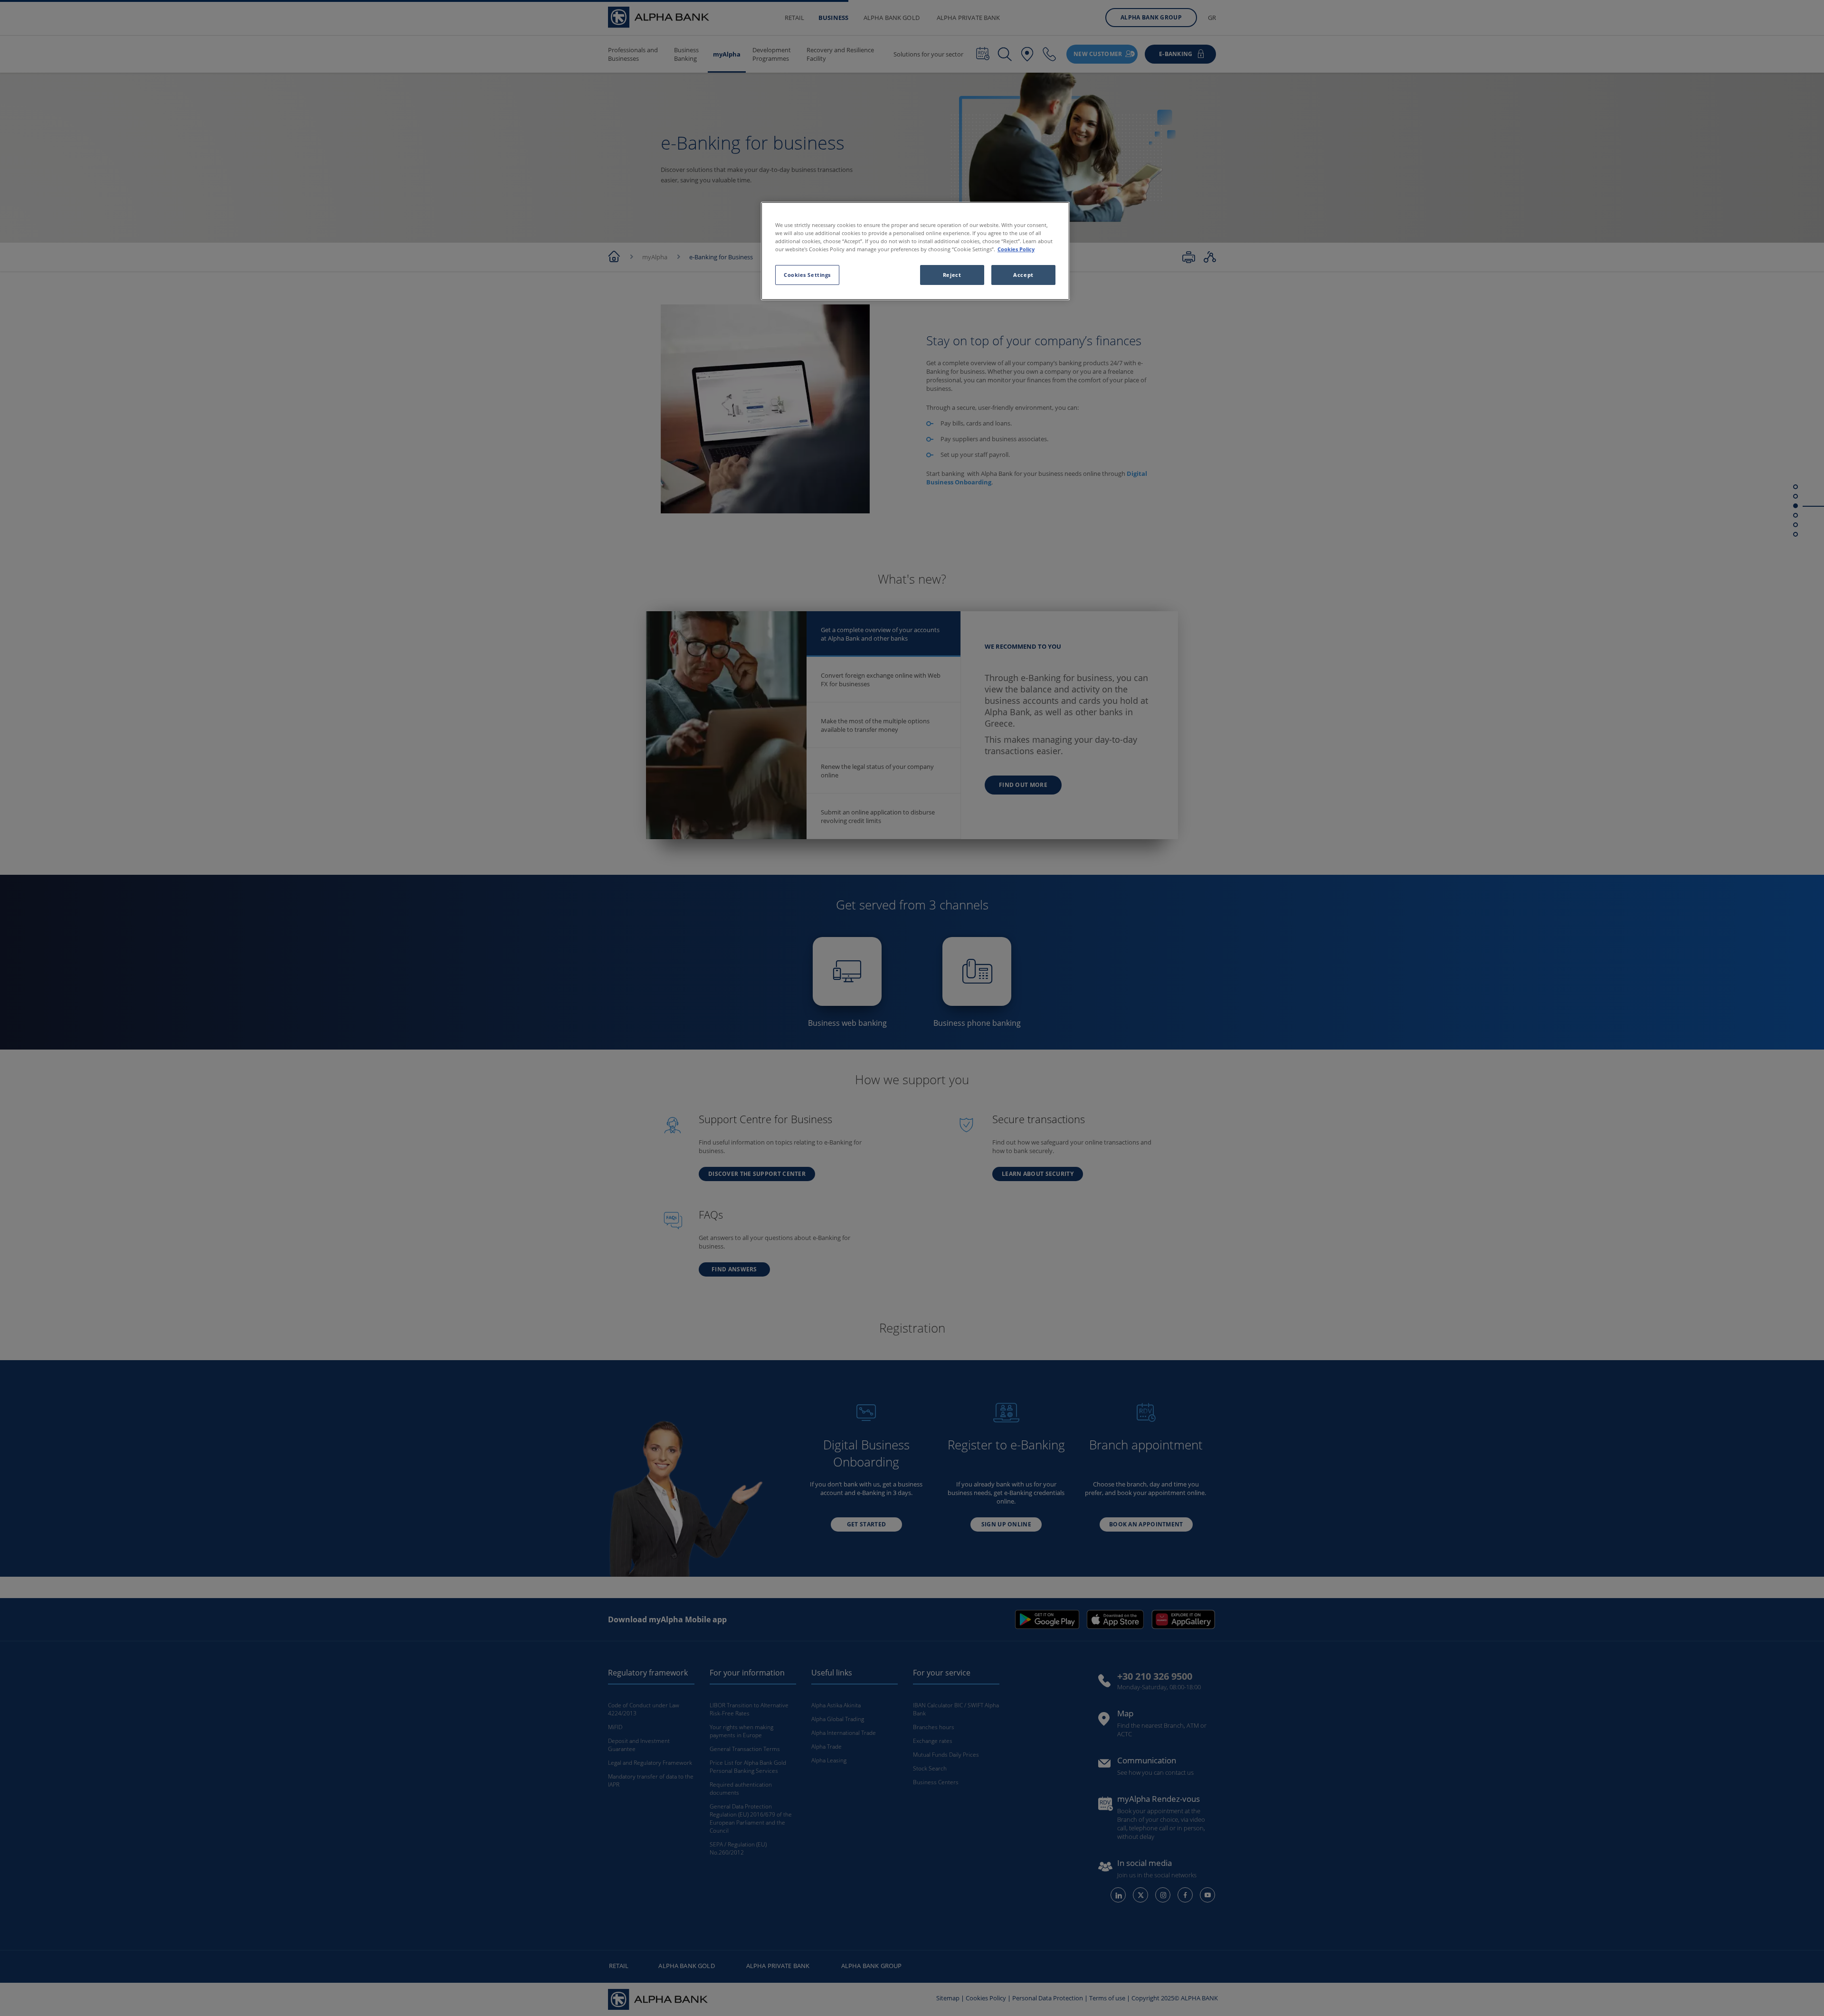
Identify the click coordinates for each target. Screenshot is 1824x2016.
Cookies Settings (807, 275)
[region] (915, 251)
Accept (1023, 275)
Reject (952, 275)
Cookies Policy (1016, 249)
